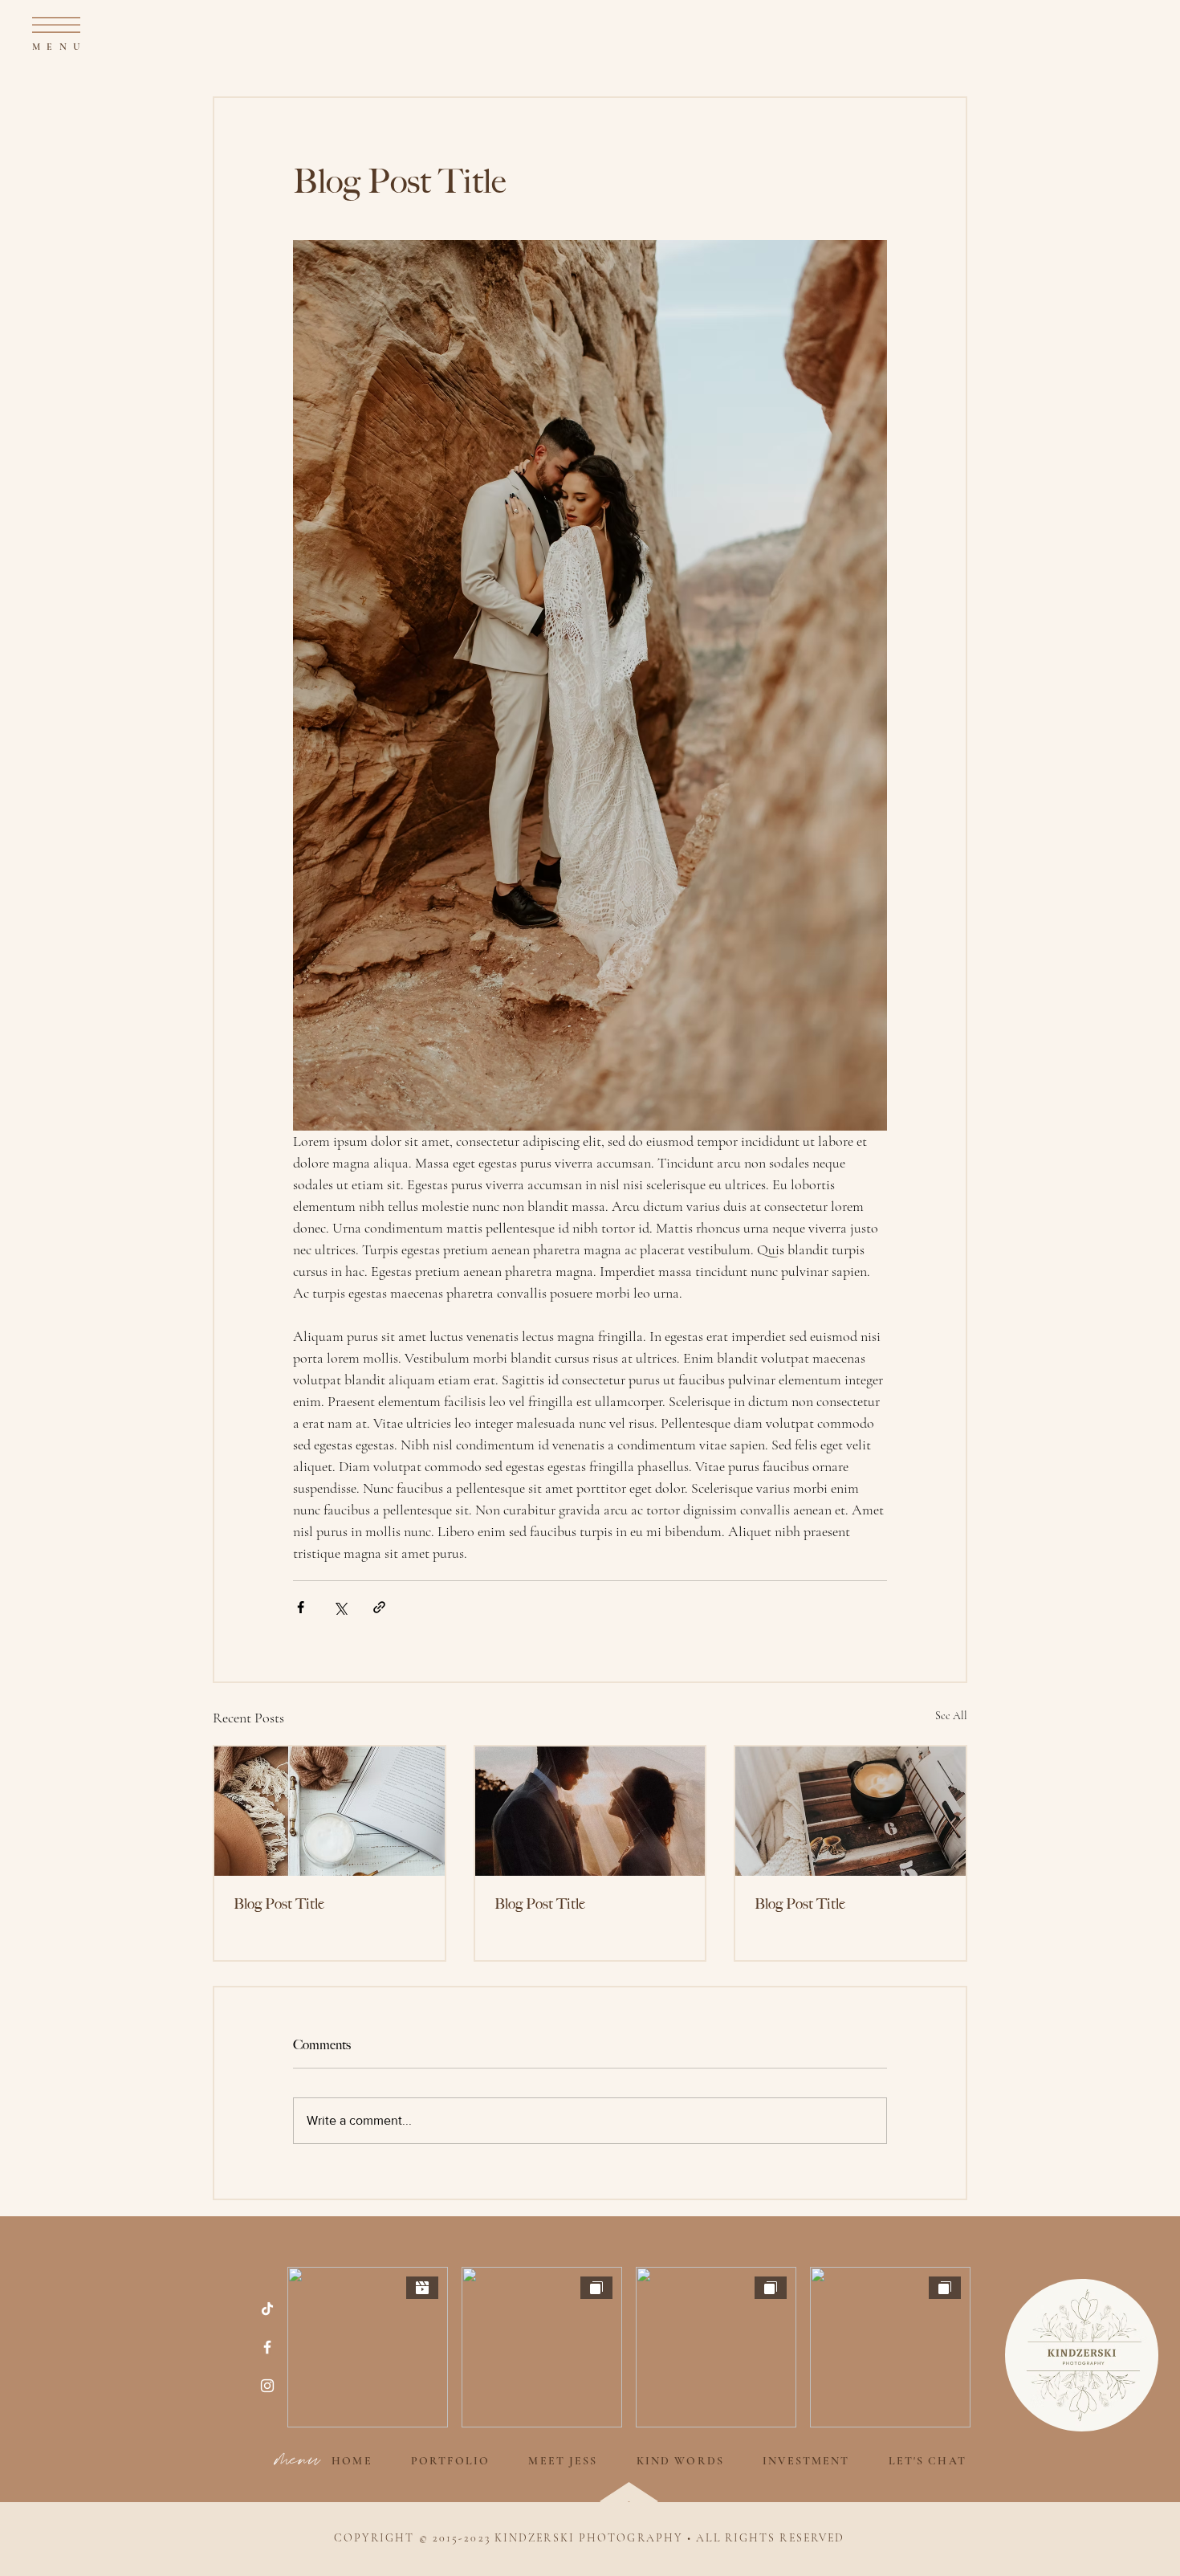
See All (951, 1716)
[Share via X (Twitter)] (340, 1607)
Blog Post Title (279, 1904)
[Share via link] (379, 1607)
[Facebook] (267, 2347)
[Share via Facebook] (301, 1607)
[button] (56, 25)
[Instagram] (267, 2386)
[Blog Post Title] (330, 1811)
